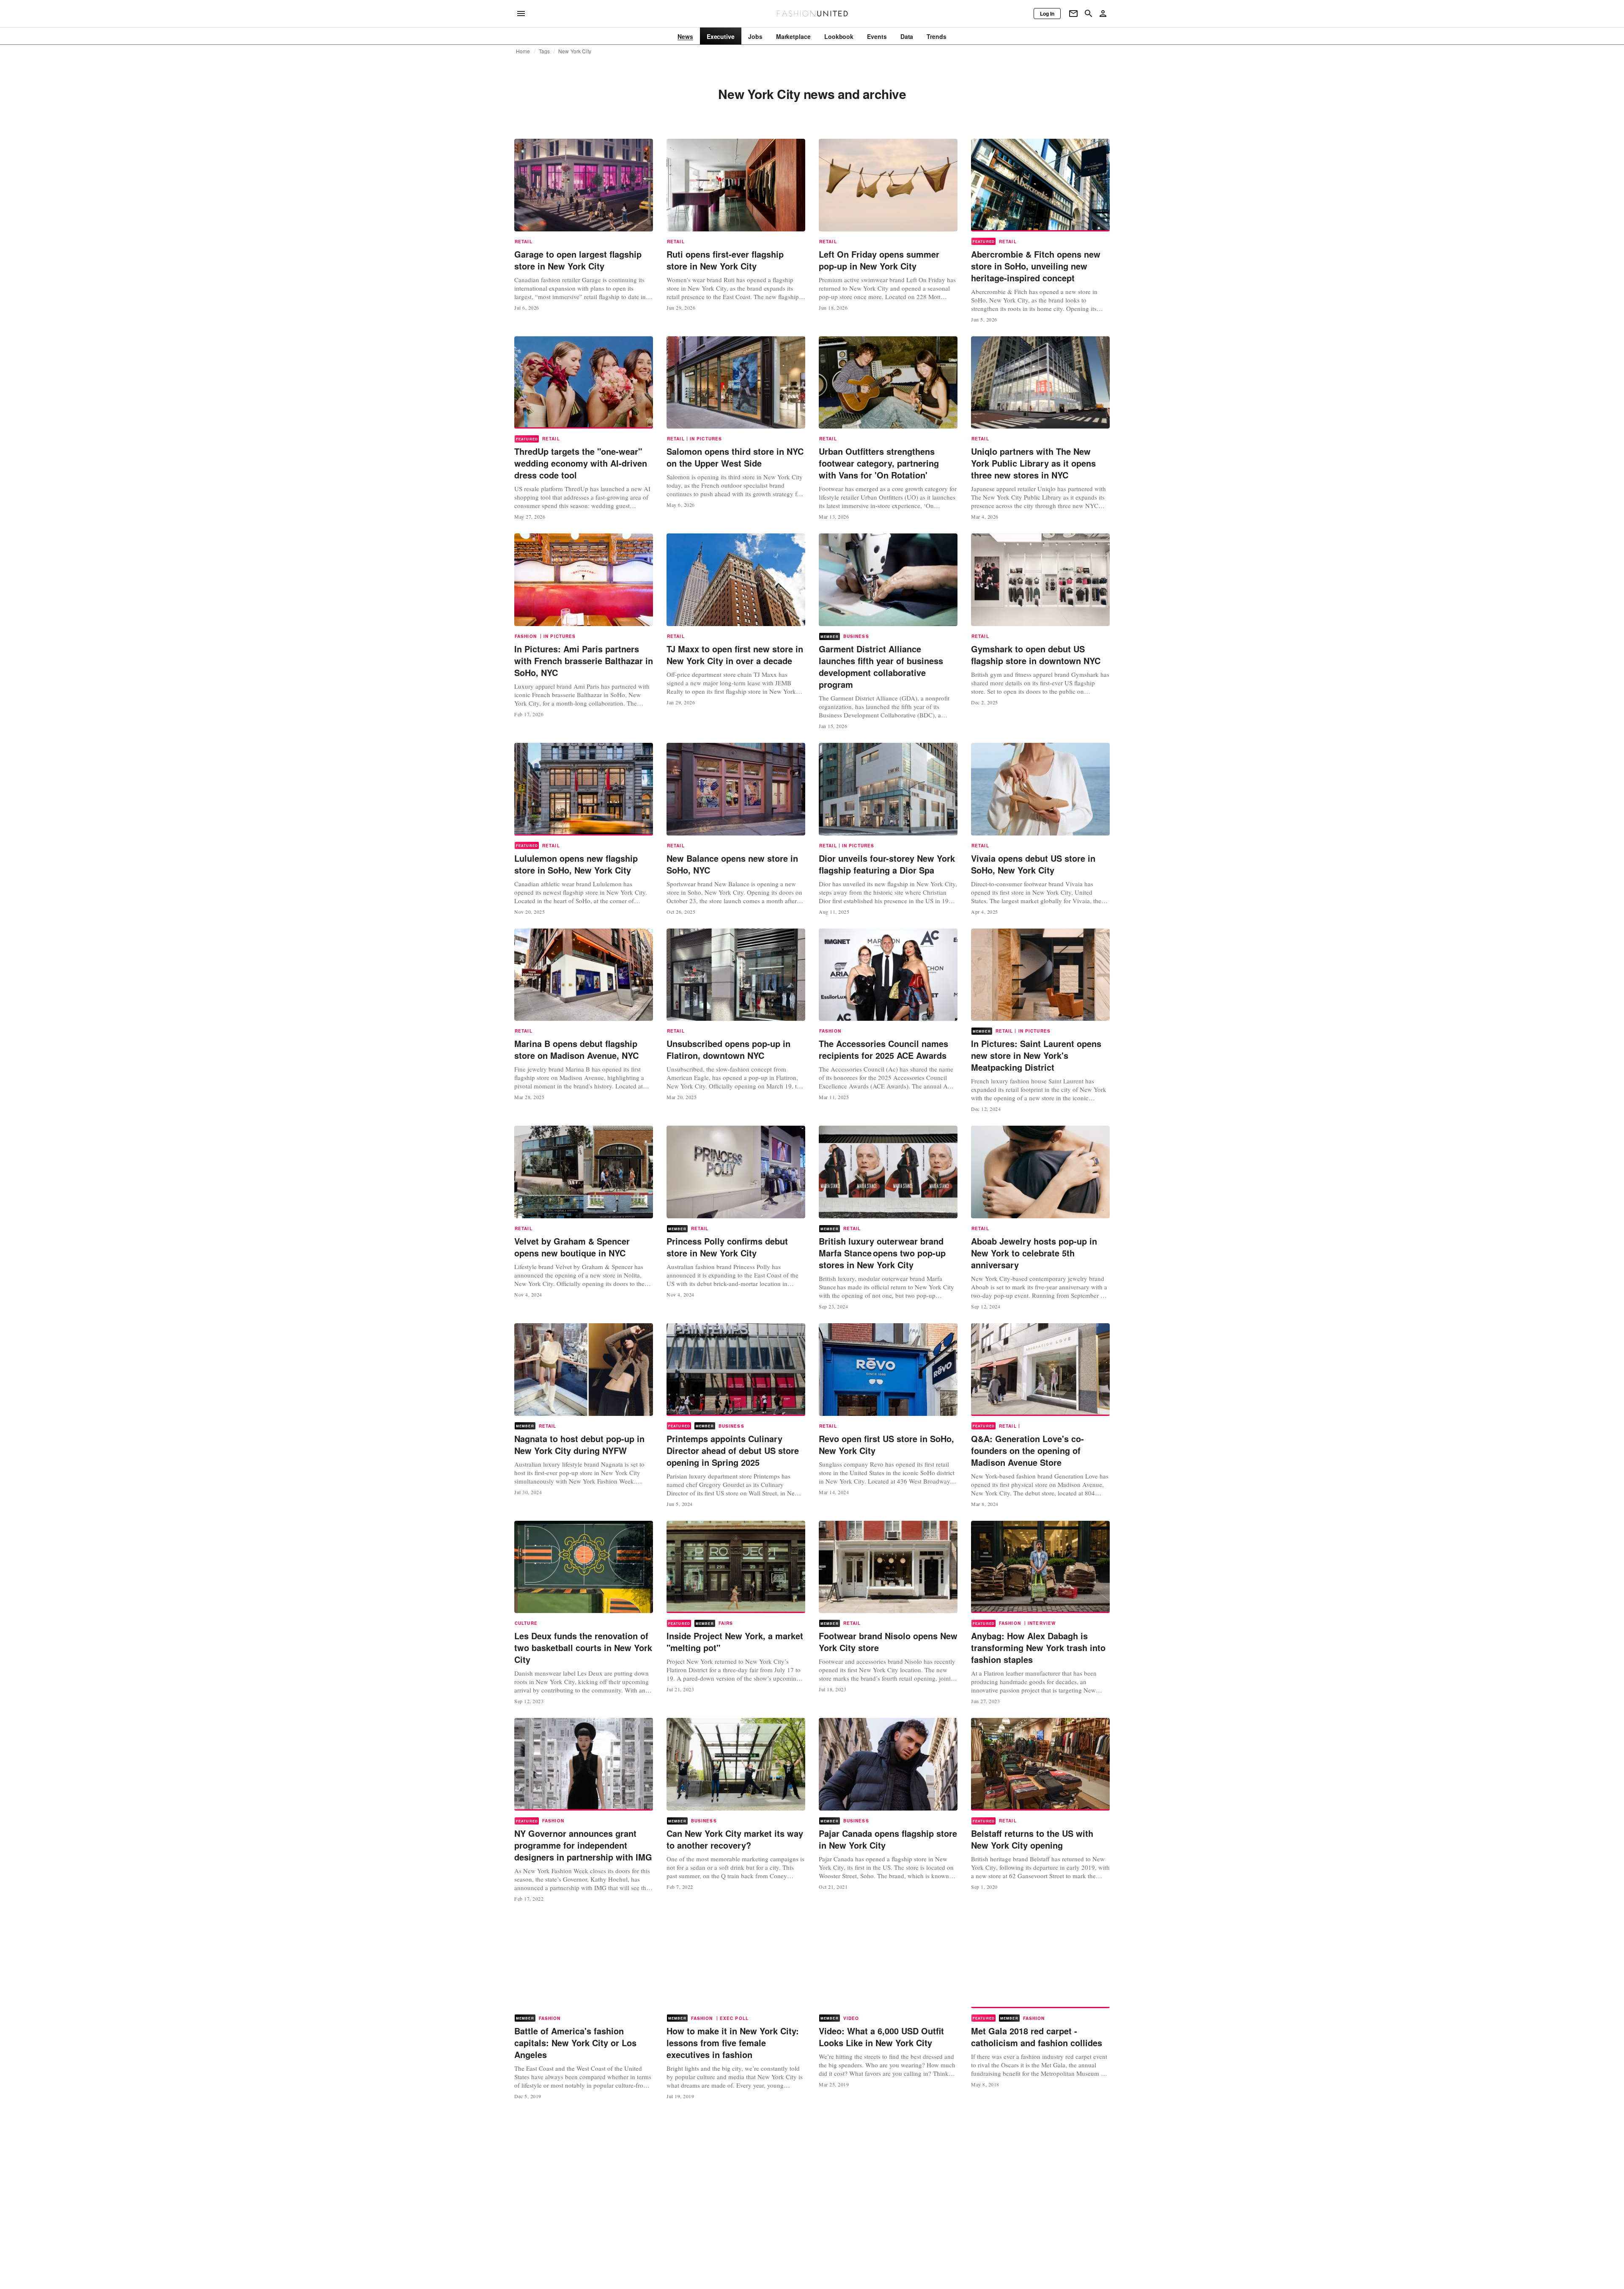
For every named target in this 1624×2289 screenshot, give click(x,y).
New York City (575, 51)
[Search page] (1089, 14)
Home (523, 51)
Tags (545, 51)
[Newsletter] (1073, 14)
